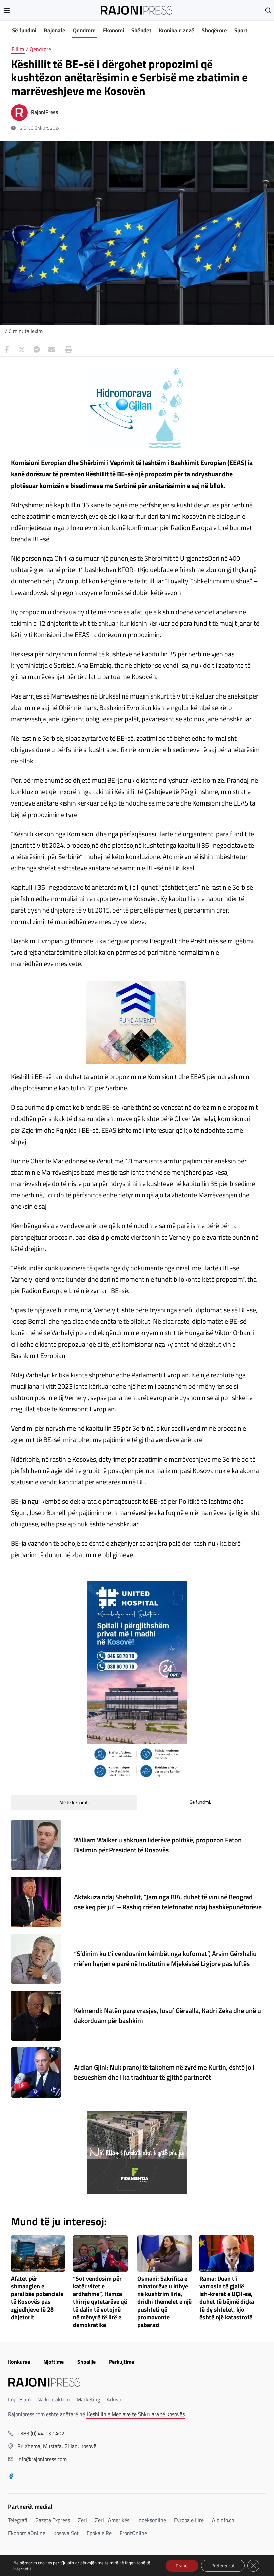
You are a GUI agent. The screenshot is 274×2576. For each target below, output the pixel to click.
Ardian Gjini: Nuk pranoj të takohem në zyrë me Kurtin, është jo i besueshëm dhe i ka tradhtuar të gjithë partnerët (164, 2072)
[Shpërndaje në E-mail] (52, 350)
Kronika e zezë (177, 30)
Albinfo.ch (223, 2520)
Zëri (82, 2520)
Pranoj (182, 2565)
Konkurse (19, 2362)
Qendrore (84, 30)
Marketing (88, 2399)
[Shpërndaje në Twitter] (22, 350)
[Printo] (67, 350)
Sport (241, 30)
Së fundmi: (200, 1802)
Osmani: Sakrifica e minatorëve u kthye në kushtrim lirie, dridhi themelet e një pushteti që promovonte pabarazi (165, 2302)
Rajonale (55, 30)
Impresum (19, 2399)
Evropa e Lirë (189, 2520)
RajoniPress (45, 112)
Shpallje (86, 2362)
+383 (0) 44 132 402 (41, 2433)
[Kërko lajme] (268, 10)
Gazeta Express (53, 2520)
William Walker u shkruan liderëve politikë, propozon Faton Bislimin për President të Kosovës (158, 1845)
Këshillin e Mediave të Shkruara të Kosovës (136, 2414)
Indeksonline (152, 2520)
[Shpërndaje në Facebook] (7, 350)
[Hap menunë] (7, 10)
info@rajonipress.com (42, 2459)
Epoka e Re (99, 2533)
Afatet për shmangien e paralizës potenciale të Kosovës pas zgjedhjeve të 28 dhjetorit (37, 2298)
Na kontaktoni (54, 2399)
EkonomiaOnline (27, 2533)
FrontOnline (133, 2533)
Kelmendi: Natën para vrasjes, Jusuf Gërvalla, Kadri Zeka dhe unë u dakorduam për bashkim (167, 2015)
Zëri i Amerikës (112, 2520)
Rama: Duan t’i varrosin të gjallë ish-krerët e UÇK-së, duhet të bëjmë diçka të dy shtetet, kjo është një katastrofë (227, 2298)
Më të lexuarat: (74, 1802)
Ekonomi (113, 30)
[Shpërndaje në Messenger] (37, 350)
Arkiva (114, 2399)
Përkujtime (121, 2362)
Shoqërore (214, 30)
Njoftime (54, 2362)
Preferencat (223, 2565)
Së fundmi (24, 30)
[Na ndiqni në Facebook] (11, 2477)
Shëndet (141, 30)
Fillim (18, 49)
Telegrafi (18, 2520)
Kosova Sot (66, 2533)
